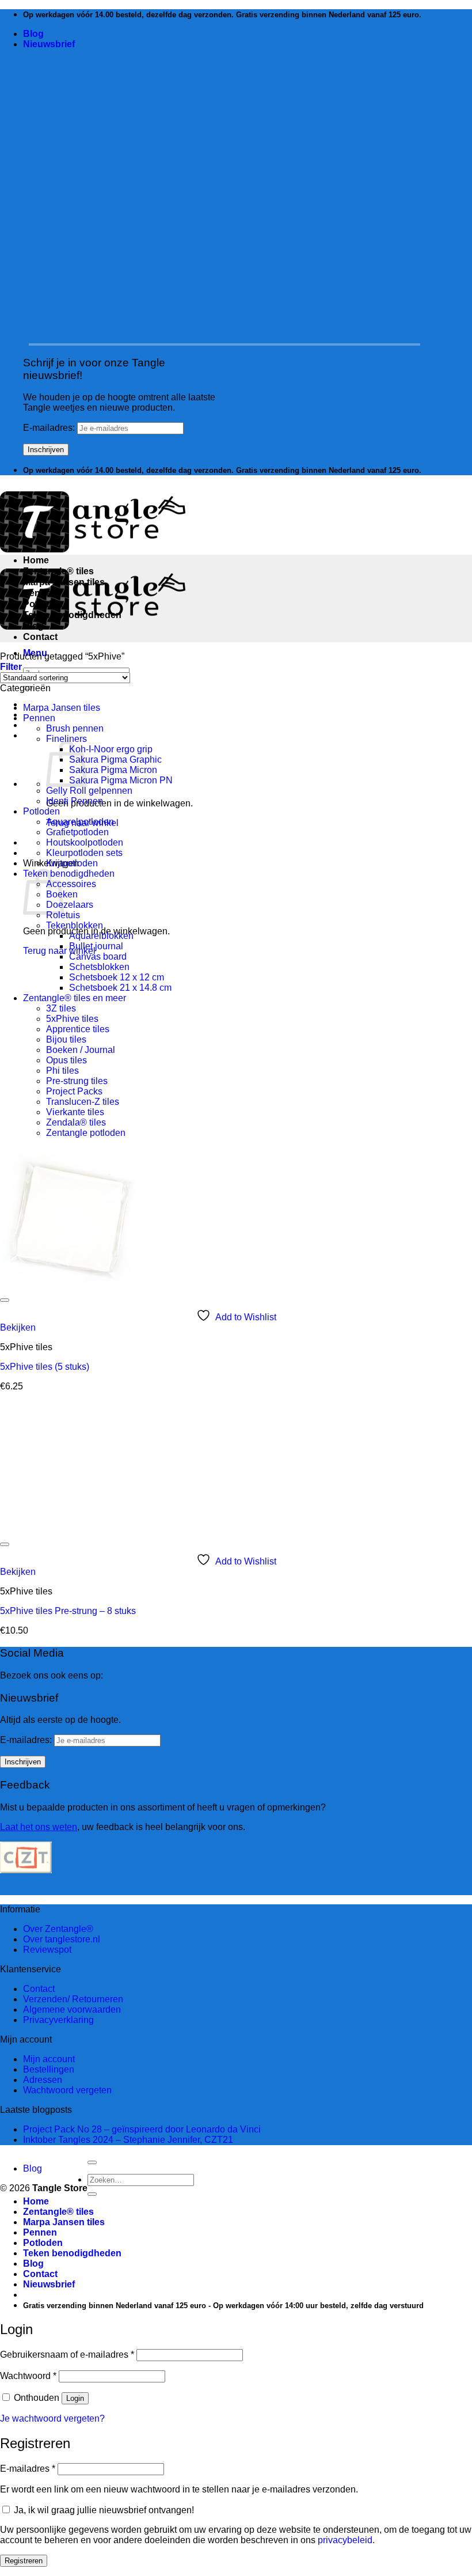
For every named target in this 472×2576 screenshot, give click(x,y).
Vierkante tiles (75, 1112)
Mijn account (49, 2059)
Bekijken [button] (18, 1327)
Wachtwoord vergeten (67, 2090)
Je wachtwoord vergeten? (52, 2418)
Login (75, 2398)
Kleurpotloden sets (84, 853)
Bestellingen (49, 2069)
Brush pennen (75, 728)
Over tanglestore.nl (62, 1939)
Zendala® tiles (76, 1122)
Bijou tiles (66, 1039)
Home (36, 560)
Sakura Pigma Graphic (115, 759)
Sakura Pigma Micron (113, 770)
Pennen (40, 593)
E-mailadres (28, 2469)
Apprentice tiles (78, 1029)
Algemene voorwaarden (72, 2009)
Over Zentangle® (58, 1929)
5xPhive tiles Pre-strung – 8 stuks (68, 1611)
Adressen (43, 2080)
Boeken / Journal (81, 1050)
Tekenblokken (75, 925)
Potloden (43, 604)
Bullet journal (96, 946)
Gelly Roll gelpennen (89, 791)
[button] (49, 44)
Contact (40, 637)
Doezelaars (70, 905)
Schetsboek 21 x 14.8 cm (120, 988)
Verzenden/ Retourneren (73, 1999)
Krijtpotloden (72, 863)
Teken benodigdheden (72, 615)
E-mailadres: (50, 428)
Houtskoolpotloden (85, 842)
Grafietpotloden (77, 832)
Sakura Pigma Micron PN (121, 780)
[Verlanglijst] (5, 1300)
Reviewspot (47, 1950)
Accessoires (71, 884)
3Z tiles (61, 1008)
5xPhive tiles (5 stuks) (45, 1367)
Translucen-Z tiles (83, 1102)
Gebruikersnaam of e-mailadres (67, 2355)
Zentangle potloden (86, 1133)
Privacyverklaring (58, 2020)
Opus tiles (66, 1060)
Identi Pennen (75, 801)
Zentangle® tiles (58, 571)
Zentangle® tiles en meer (75, 998)
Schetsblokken (99, 967)
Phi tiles (62, 1071)
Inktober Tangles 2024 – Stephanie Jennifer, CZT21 (128, 2140)
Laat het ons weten (39, 1827)
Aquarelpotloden (80, 822)
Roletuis (63, 915)
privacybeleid (345, 2540)
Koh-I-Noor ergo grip (111, 749)
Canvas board (98, 956)
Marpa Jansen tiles (64, 582)
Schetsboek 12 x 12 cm (117, 977)
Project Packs (74, 1091)
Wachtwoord (28, 2376)
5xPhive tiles (72, 1019)
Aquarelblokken (101, 936)
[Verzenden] (92, 2194)
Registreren (24, 2561)
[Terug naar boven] (92, 2162)
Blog (33, 34)
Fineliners (66, 739)
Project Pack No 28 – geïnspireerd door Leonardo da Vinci (142, 2129)
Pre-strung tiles (77, 1081)
